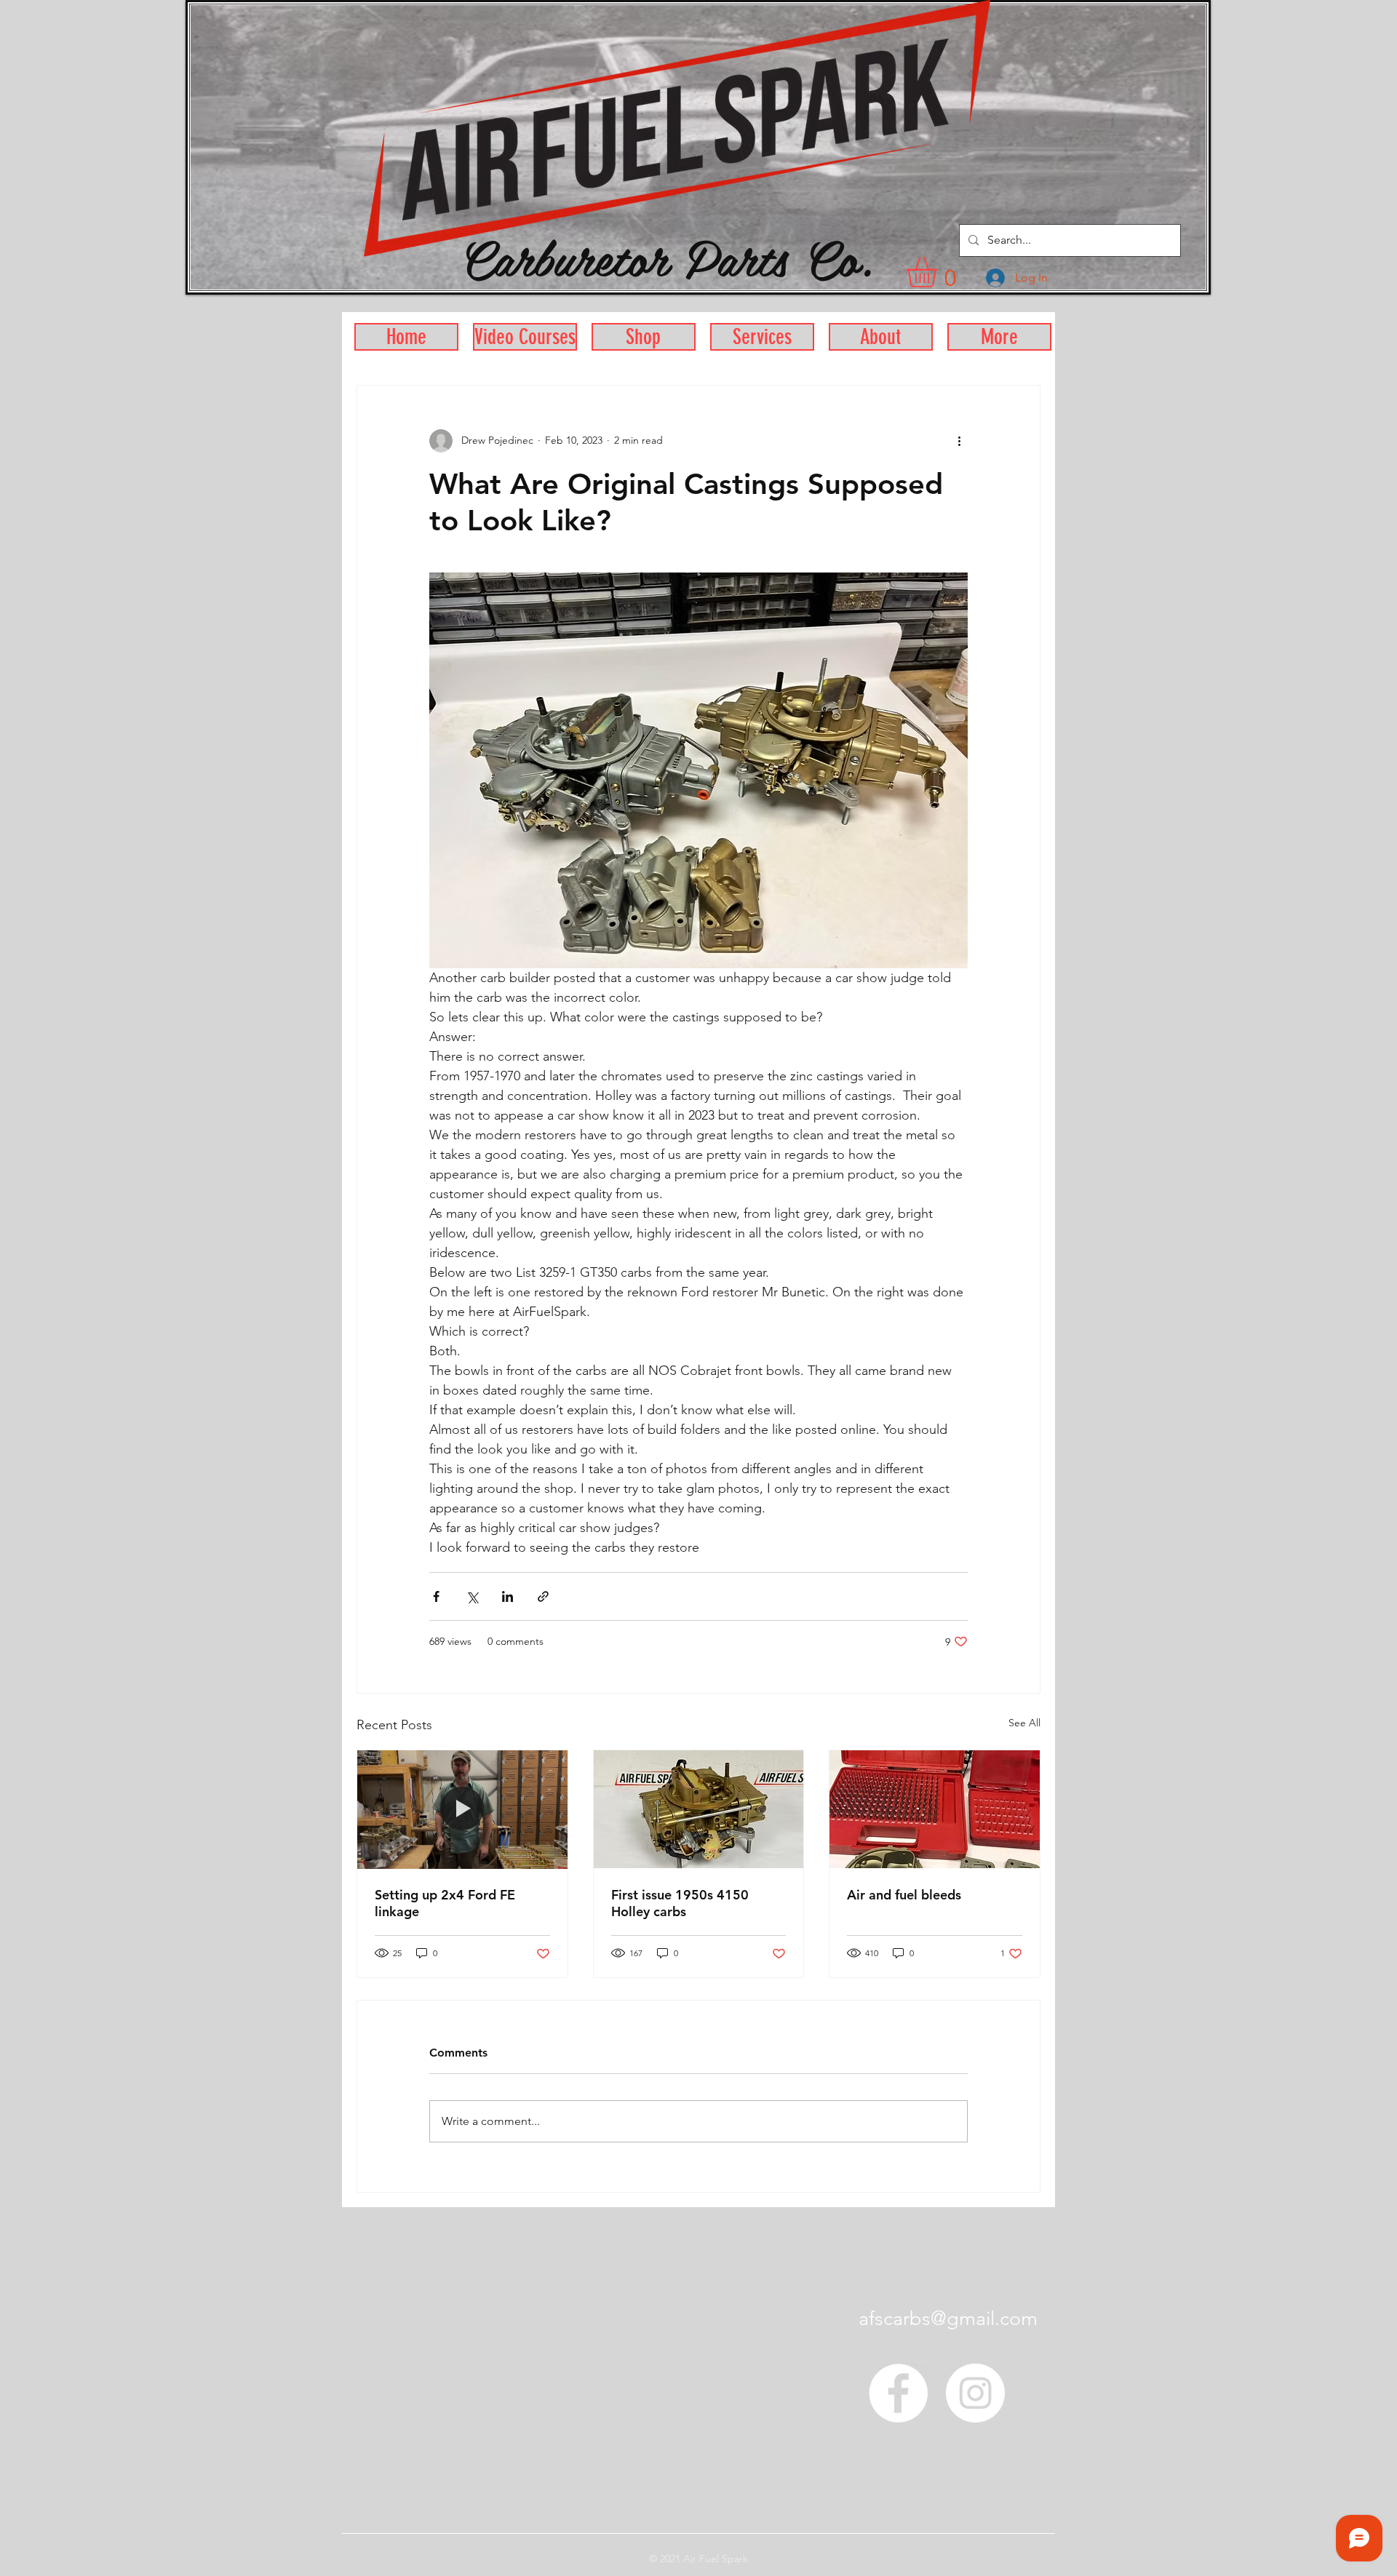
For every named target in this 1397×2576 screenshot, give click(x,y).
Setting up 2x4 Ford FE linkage (445, 1903)
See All (1024, 1723)
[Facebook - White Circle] (898, 2393)
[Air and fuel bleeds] (935, 1809)
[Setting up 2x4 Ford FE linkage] (462, 1809)
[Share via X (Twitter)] (472, 1596)
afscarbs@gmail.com (948, 2318)
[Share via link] (543, 1596)
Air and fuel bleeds (904, 1895)
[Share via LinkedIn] (508, 1596)
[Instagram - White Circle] (975, 2393)
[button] (940, 272)
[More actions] (959, 441)
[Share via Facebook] (436, 1596)
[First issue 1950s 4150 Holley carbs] (699, 1809)
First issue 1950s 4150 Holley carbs (680, 1903)
